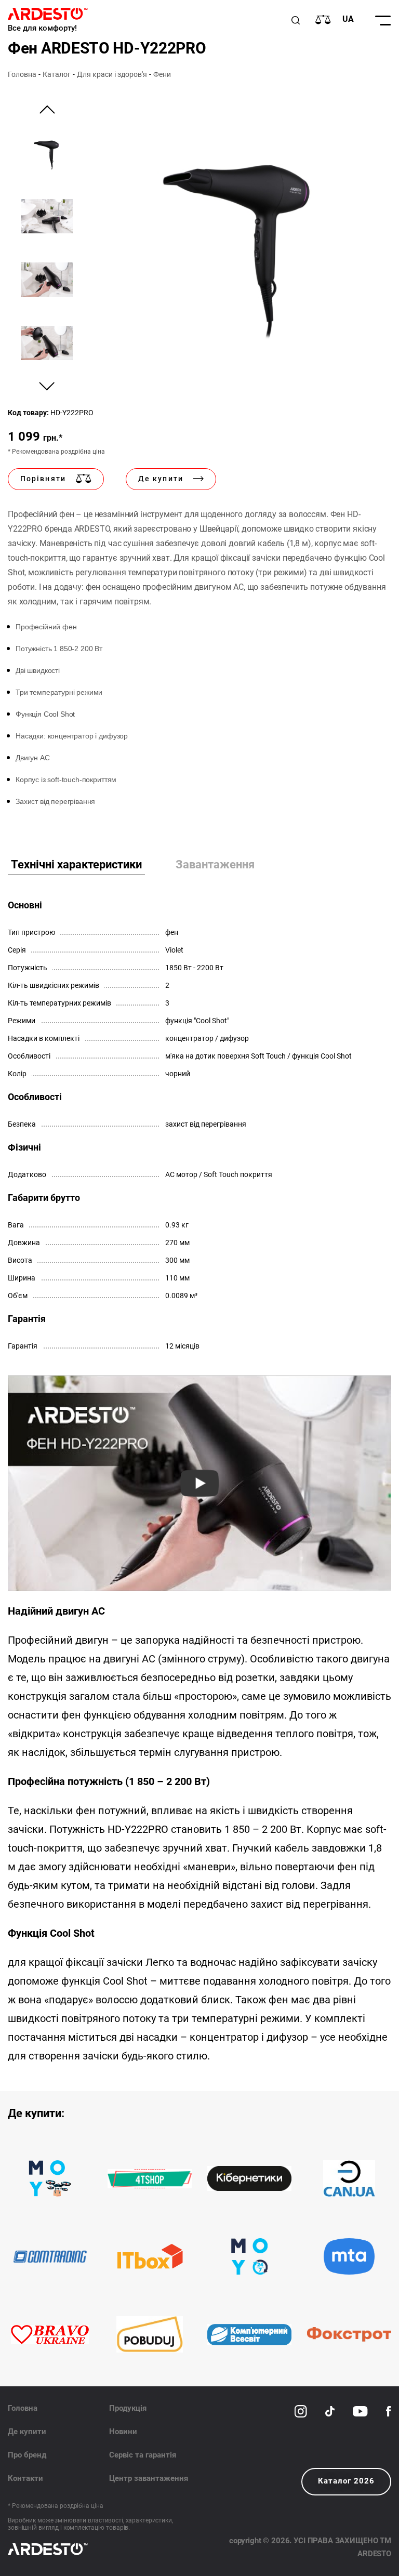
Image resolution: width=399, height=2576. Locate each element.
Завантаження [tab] (215, 864)
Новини (123, 2432)
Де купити (27, 2432)
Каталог (57, 74)
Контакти (25, 2478)
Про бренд (27, 2455)
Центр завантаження (149, 2478)
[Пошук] (296, 20)
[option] (238, 237)
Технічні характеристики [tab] (76, 864)
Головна (22, 74)
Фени (162, 74)
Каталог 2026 (346, 2481)
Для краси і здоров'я (112, 74)
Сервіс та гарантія (143, 2455)
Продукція (128, 2408)
